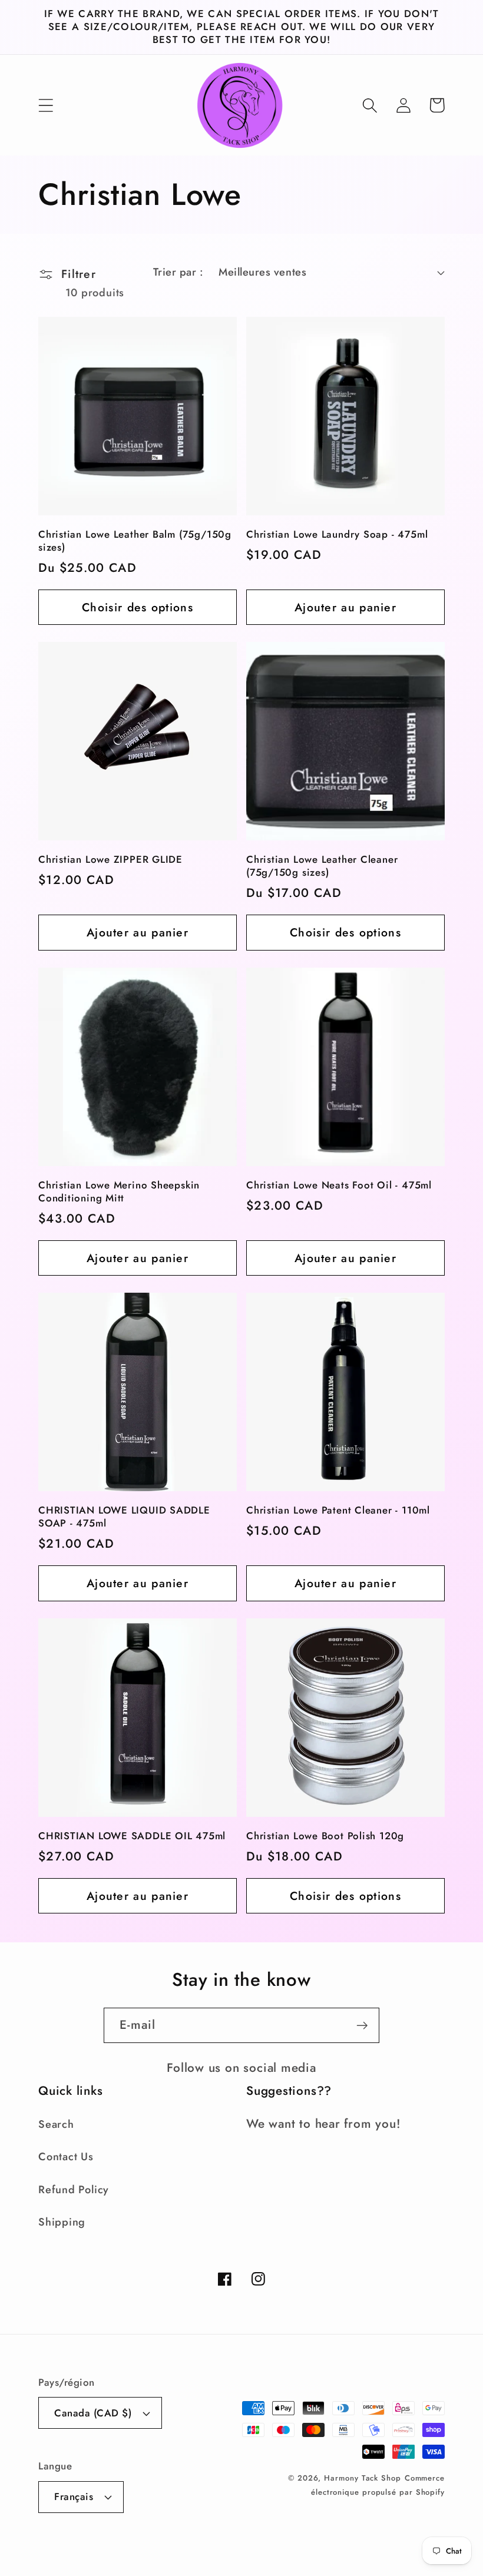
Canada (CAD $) (93, 2413)
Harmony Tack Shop (362, 2478)
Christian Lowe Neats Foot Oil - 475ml (339, 1186)
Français (74, 2496)
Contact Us (66, 2157)
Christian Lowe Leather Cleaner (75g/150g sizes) (322, 866)
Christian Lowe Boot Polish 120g (325, 1836)
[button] (46, 105)
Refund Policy (74, 2190)
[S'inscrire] (362, 2026)
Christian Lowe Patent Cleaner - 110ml (338, 1511)
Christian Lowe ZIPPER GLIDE (110, 860)
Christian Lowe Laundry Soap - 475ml (337, 535)
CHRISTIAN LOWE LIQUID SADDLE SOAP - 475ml (124, 1517)
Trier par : (178, 272)
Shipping (62, 2222)
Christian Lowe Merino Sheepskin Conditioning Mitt (119, 1192)
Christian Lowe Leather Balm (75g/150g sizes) (135, 541)
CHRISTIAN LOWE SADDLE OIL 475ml (132, 1836)
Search (56, 2124)
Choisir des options (138, 607)
